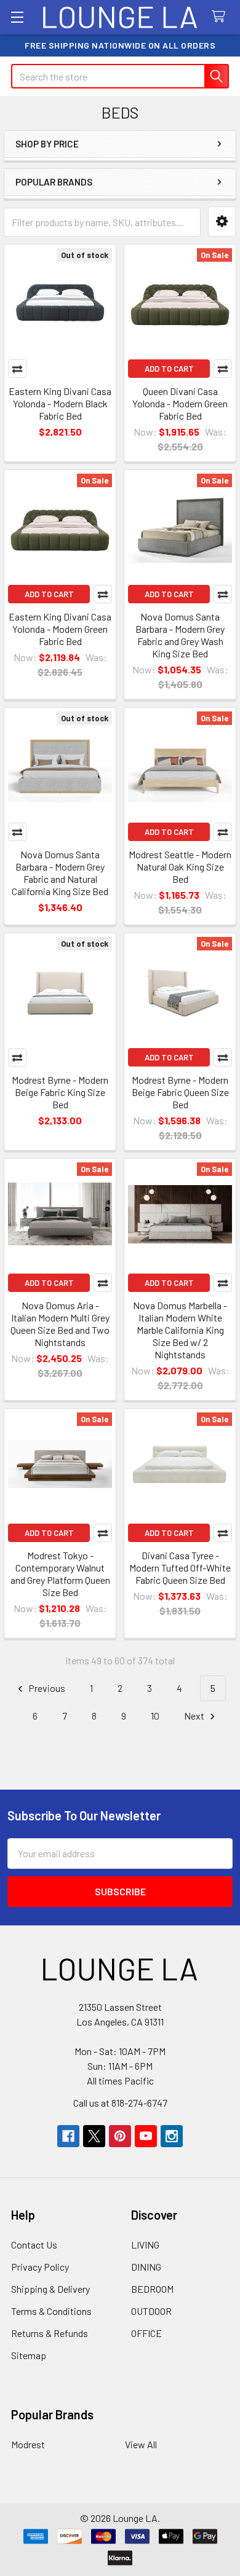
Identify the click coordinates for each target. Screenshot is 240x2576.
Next (195, 1716)
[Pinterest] (120, 2136)
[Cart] (221, 17)
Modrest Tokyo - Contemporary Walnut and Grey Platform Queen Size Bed (60, 1574)
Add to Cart (169, 369)
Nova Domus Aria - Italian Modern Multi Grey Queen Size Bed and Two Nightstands (60, 1324)
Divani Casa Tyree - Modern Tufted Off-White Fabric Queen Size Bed (180, 1568)
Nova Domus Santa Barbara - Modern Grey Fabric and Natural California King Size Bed (60, 873)
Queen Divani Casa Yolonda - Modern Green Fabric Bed (180, 403)
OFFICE (146, 2333)
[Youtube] (146, 2136)
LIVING (145, 2245)
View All (141, 2444)
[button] (222, 221)
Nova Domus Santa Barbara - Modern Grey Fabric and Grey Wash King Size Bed (180, 635)
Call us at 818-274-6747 (120, 2103)
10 (155, 1716)
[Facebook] (68, 2136)
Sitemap (29, 2355)
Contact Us (34, 2245)
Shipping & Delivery (50, 2289)
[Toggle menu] (17, 17)
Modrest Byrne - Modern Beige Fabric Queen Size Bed (180, 1092)
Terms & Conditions (51, 2311)
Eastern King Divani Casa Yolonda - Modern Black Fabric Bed (60, 403)
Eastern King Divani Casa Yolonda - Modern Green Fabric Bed (60, 629)
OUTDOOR (151, 2311)
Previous (46, 1688)
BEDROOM (152, 2289)
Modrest (28, 2444)
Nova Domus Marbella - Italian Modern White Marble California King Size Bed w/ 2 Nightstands (180, 1330)
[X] (94, 2136)
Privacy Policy (40, 2267)
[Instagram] (172, 2136)
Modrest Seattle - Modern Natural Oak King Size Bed (180, 867)
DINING (146, 2267)
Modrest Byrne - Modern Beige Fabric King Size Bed (60, 1092)
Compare (17, 369)
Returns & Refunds (50, 2333)
